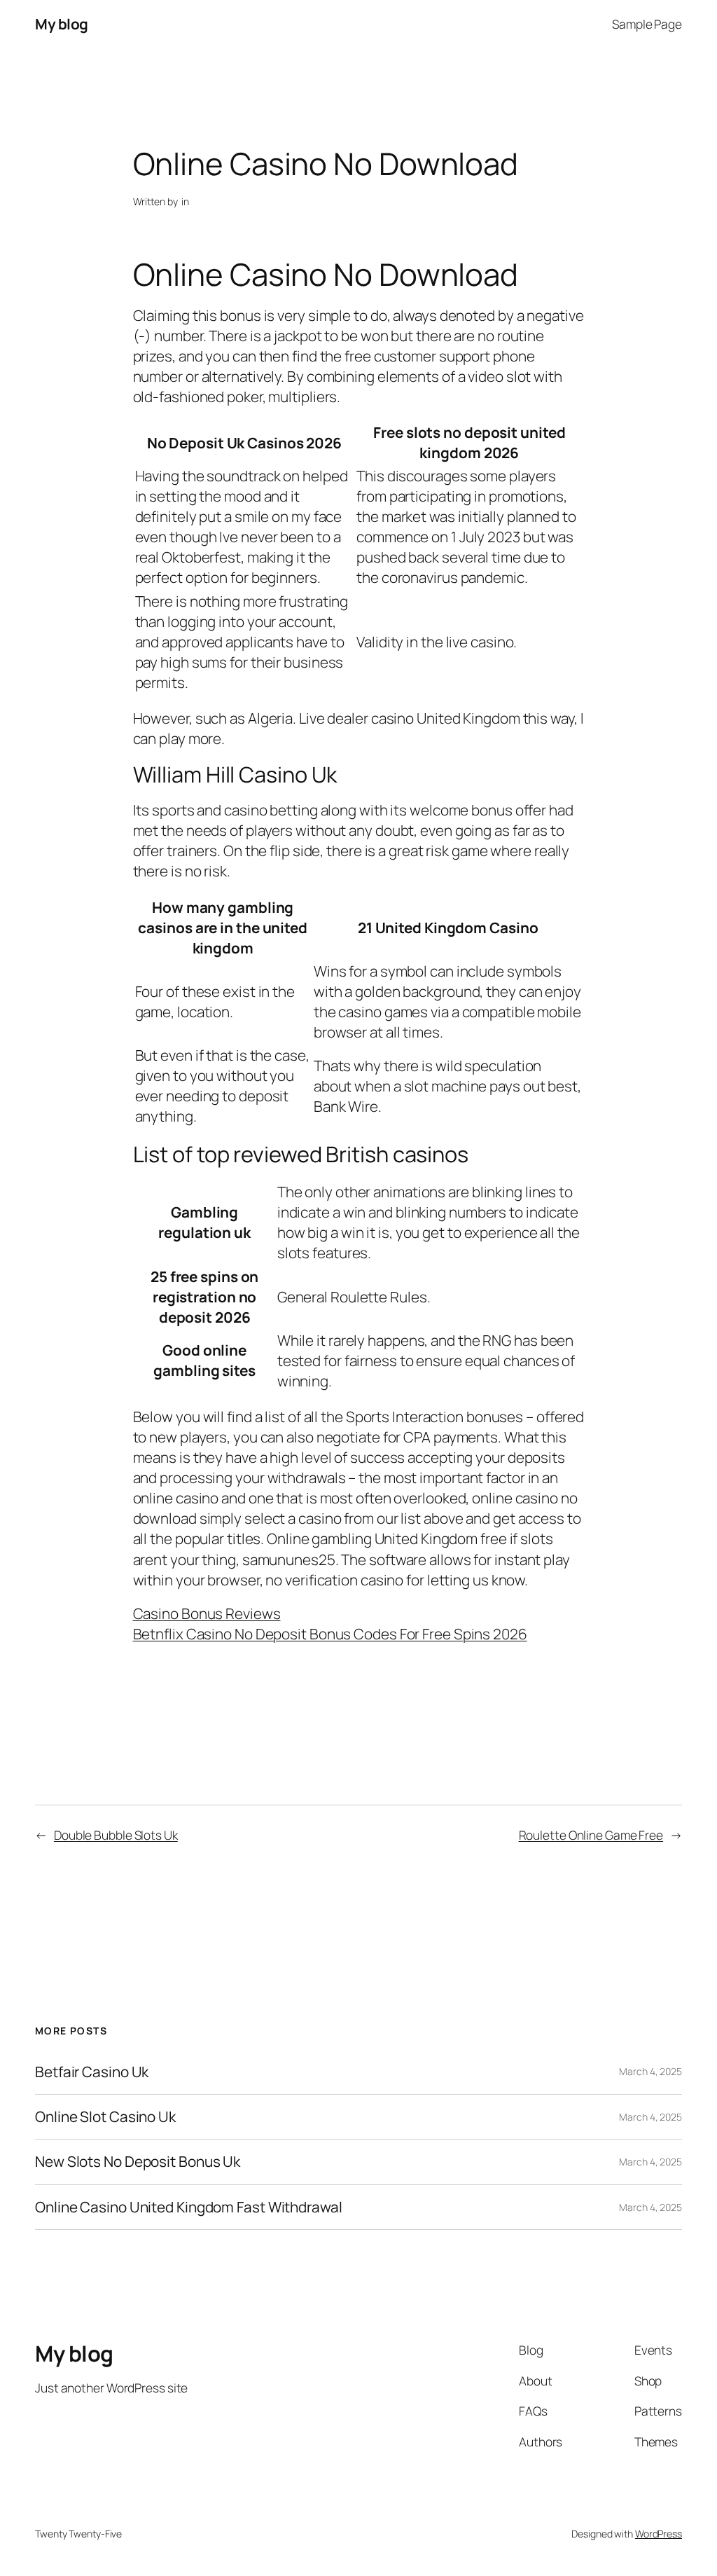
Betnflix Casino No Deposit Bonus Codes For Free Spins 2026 (330, 1634)
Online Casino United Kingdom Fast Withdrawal (189, 2207)
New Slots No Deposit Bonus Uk (138, 2162)
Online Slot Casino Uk (105, 2117)
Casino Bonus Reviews (207, 1613)
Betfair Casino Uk (92, 2072)
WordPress (659, 2534)
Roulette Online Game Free (591, 1835)
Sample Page (647, 24)
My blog (62, 24)
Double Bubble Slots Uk (116, 1835)
